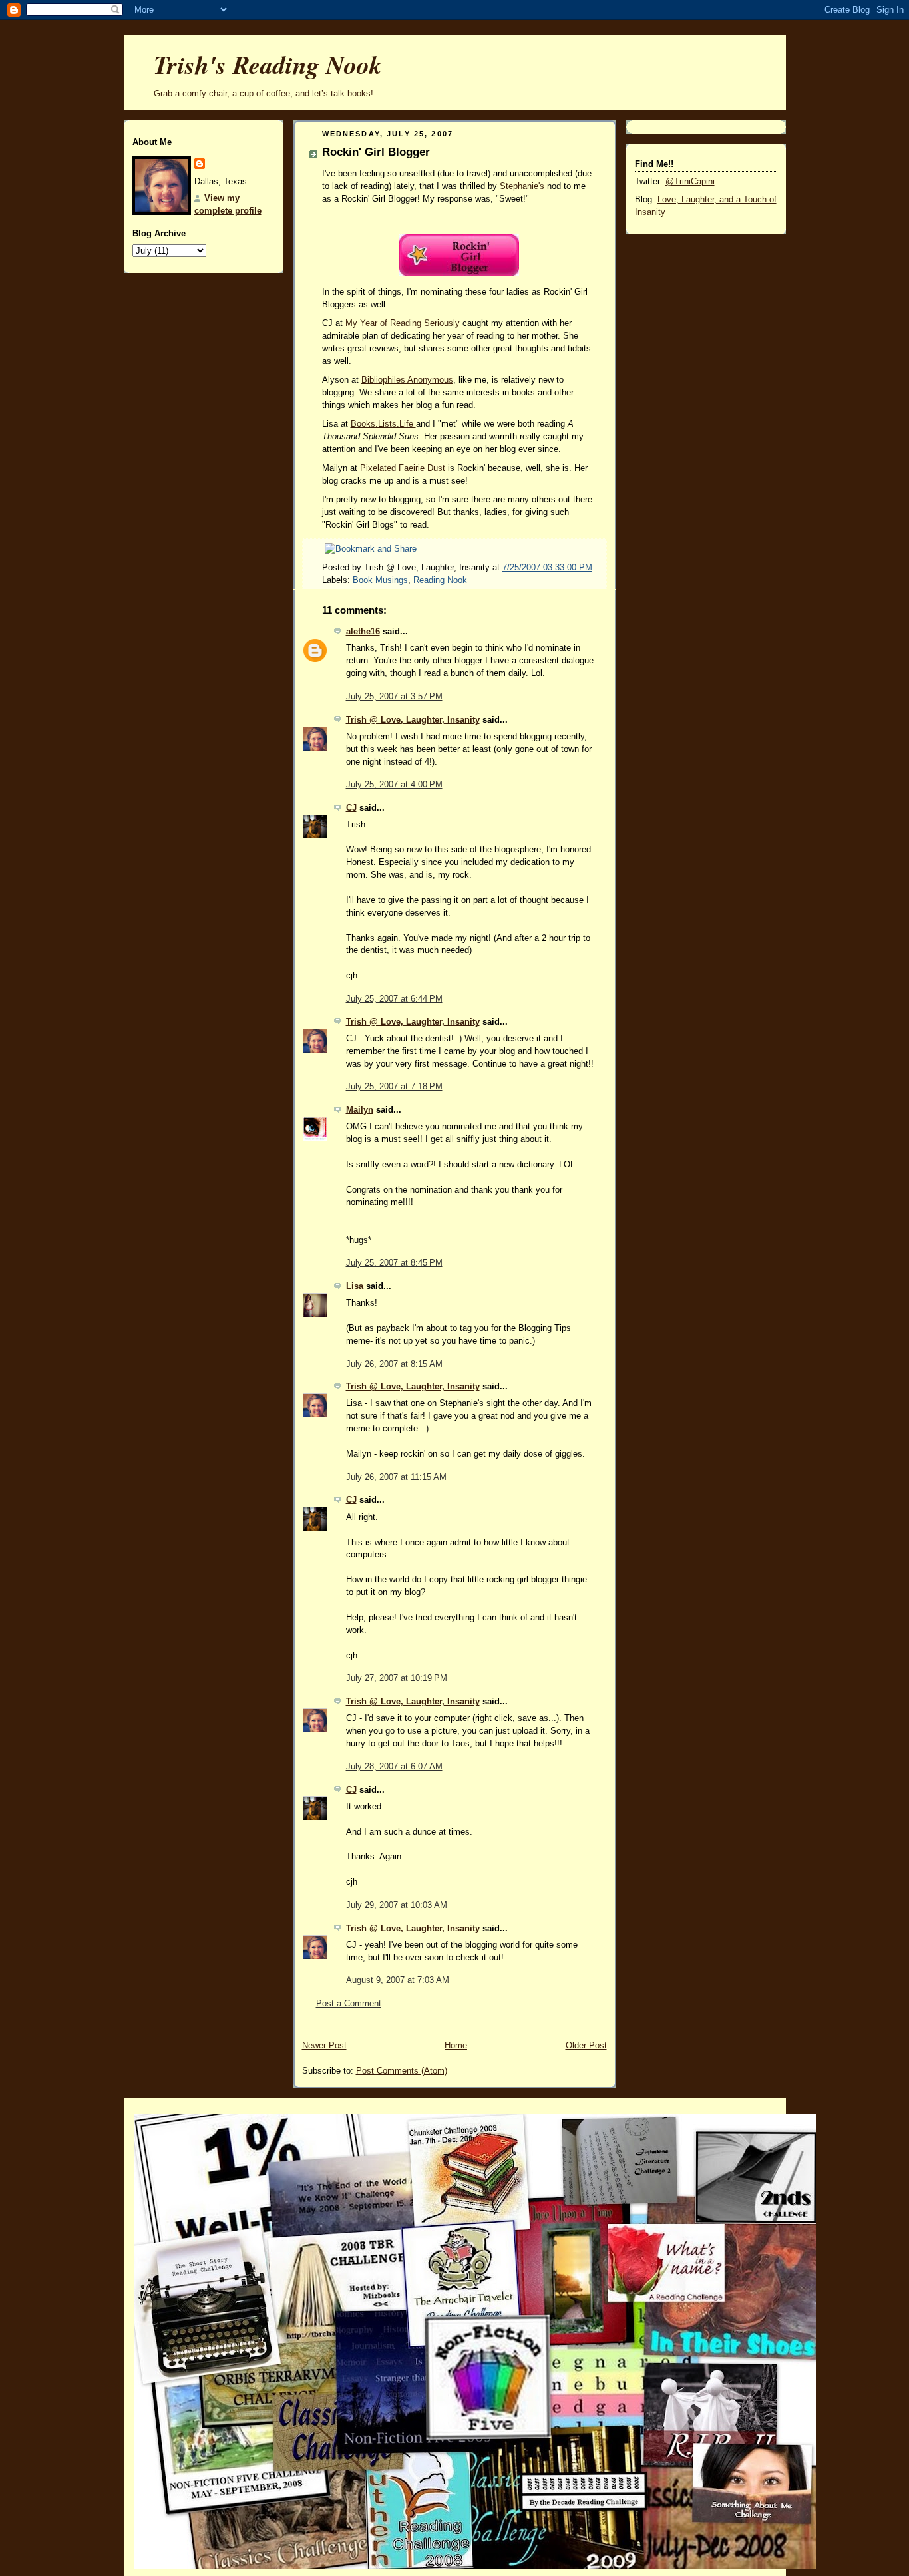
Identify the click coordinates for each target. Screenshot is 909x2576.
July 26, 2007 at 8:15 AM (394, 1364)
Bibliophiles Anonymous (407, 380)
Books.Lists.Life (383, 424)
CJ (351, 808)
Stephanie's (523, 186)
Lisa (355, 1286)
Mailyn (360, 1110)
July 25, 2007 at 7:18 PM (394, 1087)
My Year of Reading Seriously (404, 323)
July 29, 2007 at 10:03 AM (397, 1905)
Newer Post (324, 2046)
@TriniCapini (690, 182)
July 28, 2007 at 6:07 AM (394, 1767)
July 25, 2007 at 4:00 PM (394, 785)
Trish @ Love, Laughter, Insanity (413, 720)
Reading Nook (440, 580)
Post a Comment (349, 2004)
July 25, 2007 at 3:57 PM (394, 697)
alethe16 (363, 632)
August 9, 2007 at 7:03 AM (398, 1980)
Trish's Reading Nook (268, 64)
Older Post (586, 2046)
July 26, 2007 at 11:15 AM (396, 1477)
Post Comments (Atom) (402, 2071)
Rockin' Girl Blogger (376, 152)
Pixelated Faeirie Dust (403, 468)
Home (456, 2046)
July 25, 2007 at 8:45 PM (394, 1263)
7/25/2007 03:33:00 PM (547, 568)
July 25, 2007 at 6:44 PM (394, 999)
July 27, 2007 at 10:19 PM (397, 1678)
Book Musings (380, 580)
